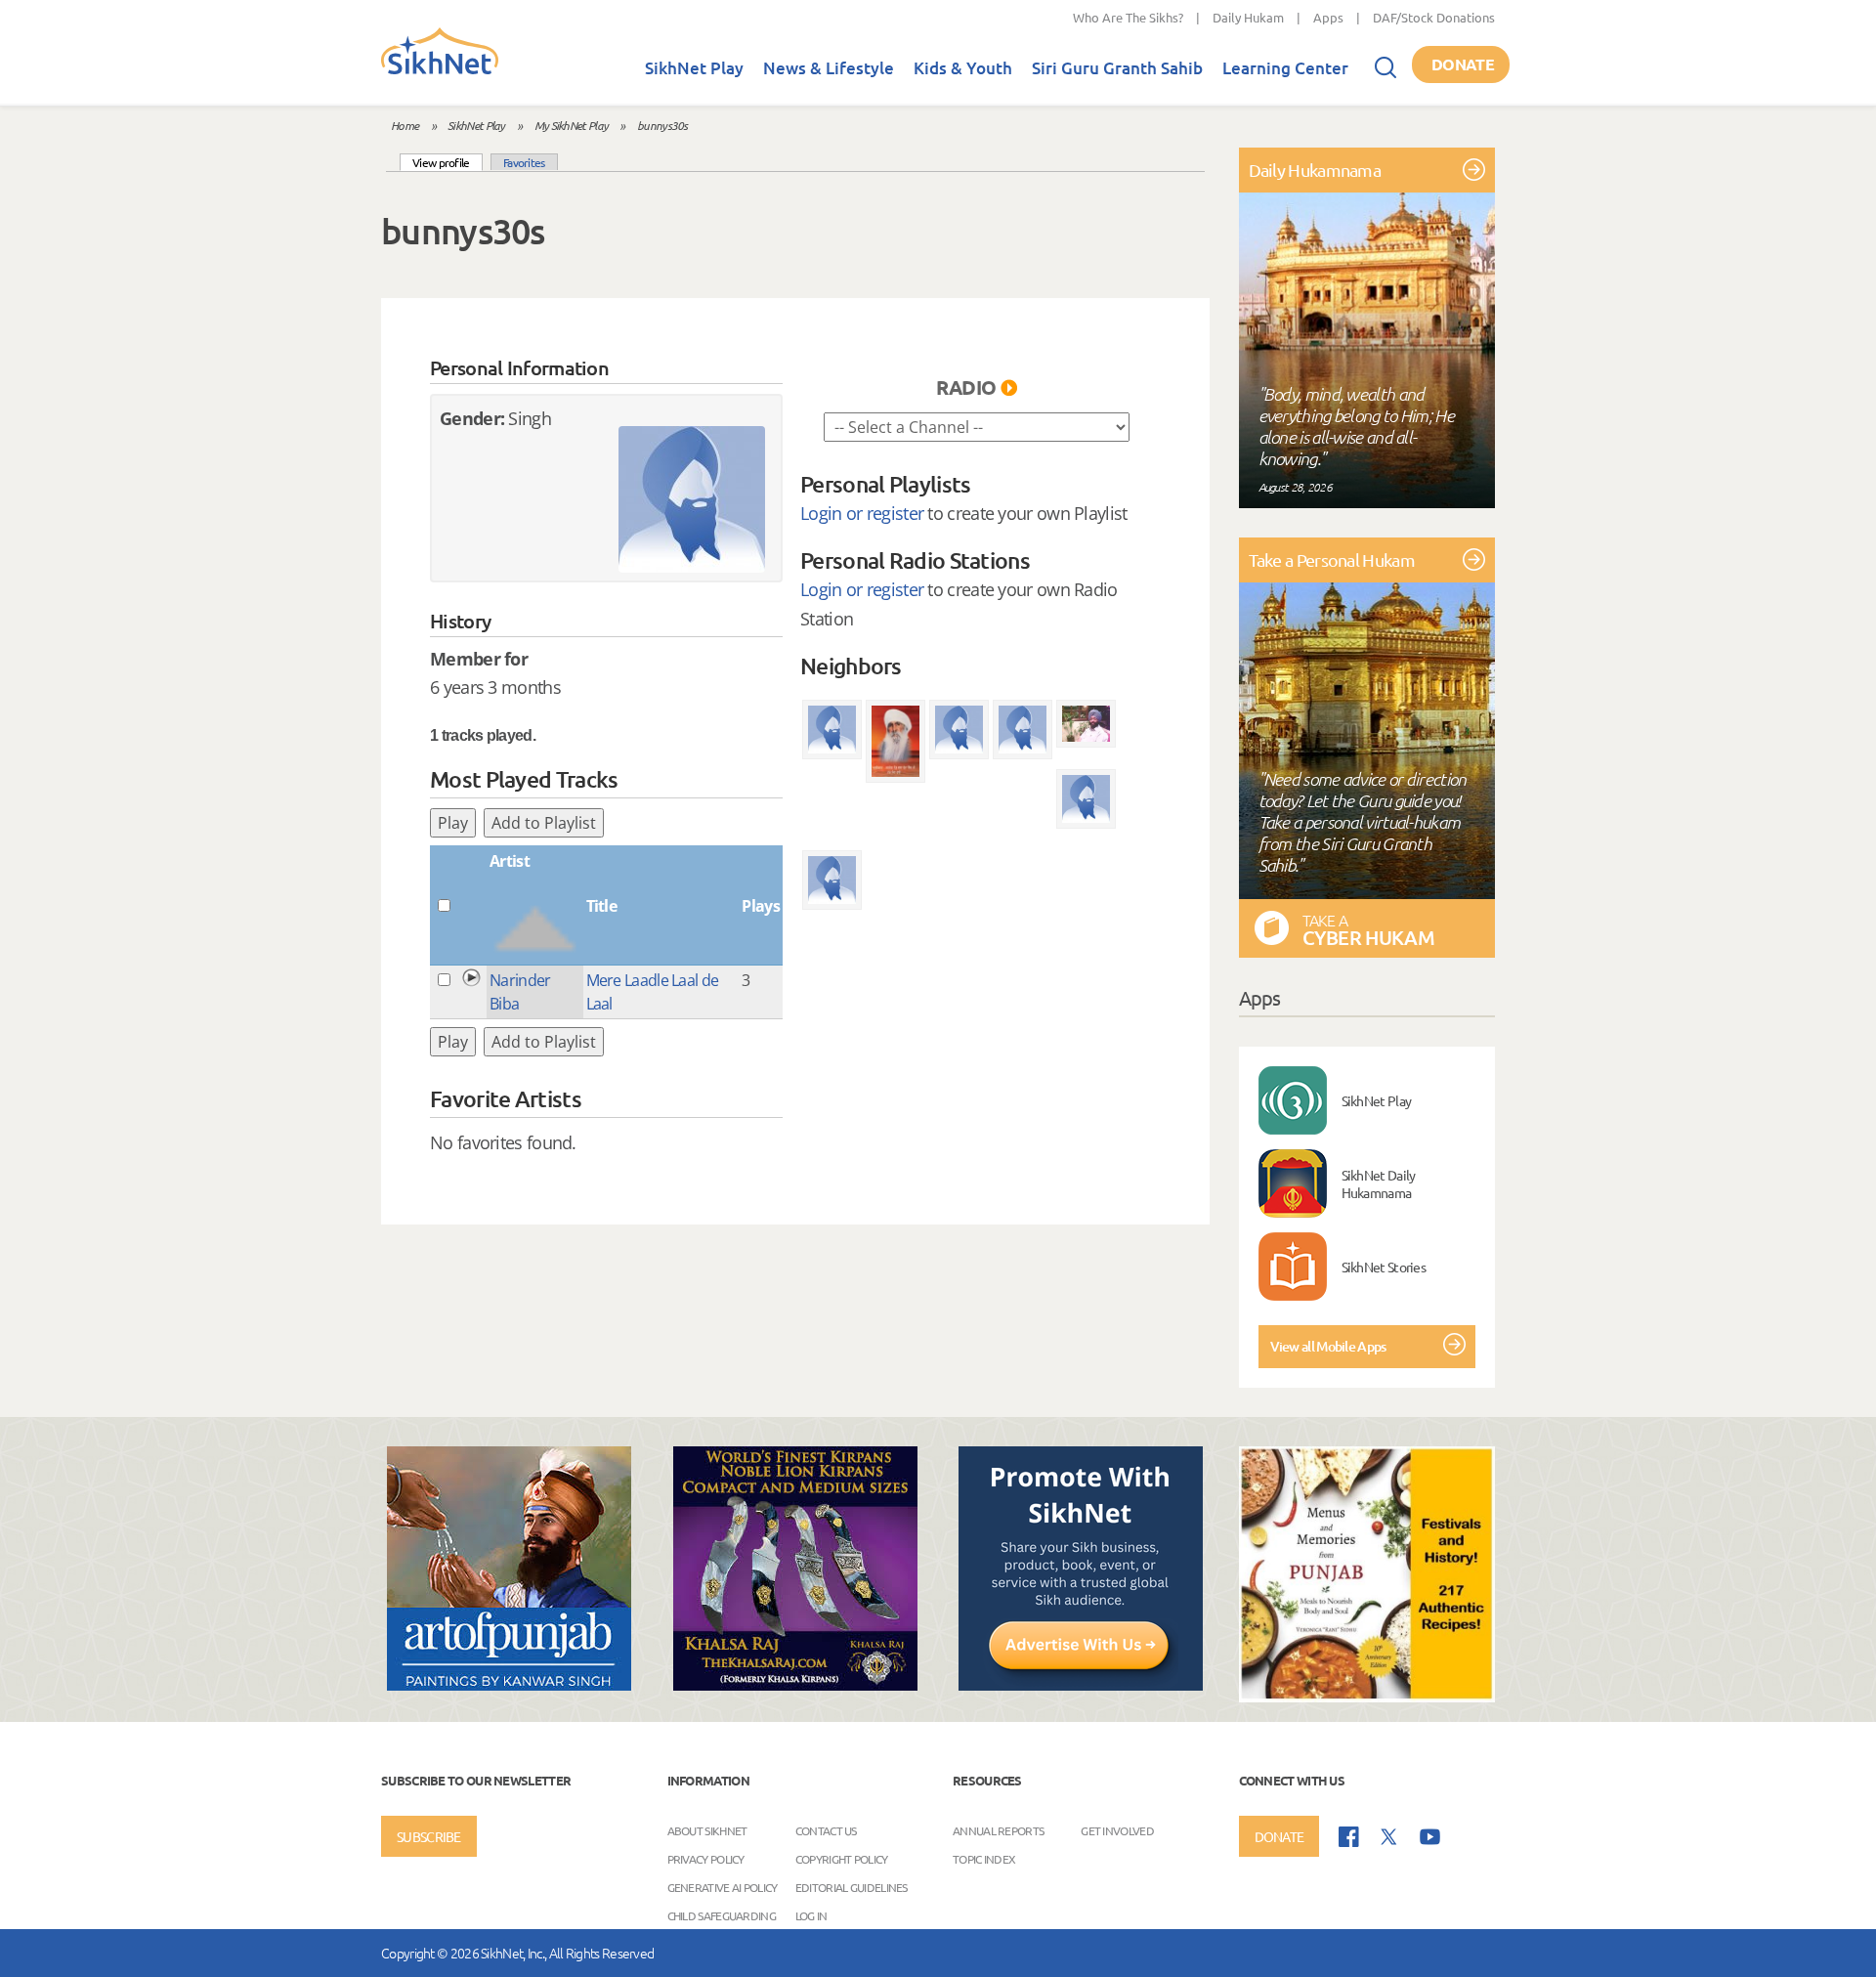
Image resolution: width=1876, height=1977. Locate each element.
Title (602, 906)
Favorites (524, 162)
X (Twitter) (1389, 1837)
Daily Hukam (1248, 17)
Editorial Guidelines (852, 1887)
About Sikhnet (707, 1830)
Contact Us (826, 1830)
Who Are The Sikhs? (1128, 17)
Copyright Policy (842, 1859)
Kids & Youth (963, 68)
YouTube (1430, 1837)
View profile (448, 162)
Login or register (862, 513)
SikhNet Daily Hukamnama (1379, 1183)
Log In (811, 1915)
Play (453, 823)
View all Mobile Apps (1328, 1346)
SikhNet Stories (1384, 1267)
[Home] (440, 70)
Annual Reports (998, 1830)
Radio (966, 387)
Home (405, 125)
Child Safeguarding (722, 1915)
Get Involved (1117, 1830)
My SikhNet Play (572, 125)
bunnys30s (662, 125)
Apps (1328, 17)
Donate (1463, 64)
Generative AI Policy (723, 1887)
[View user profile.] (692, 499)
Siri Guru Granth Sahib (1117, 68)
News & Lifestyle (829, 68)
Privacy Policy (706, 1859)
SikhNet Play (694, 68)
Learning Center (1285, 68)
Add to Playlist (544, 823)
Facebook (1349, 1837)
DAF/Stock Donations (1434, 17)
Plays (761, 906)
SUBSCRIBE (429, 1836)
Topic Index (984, 1859)
